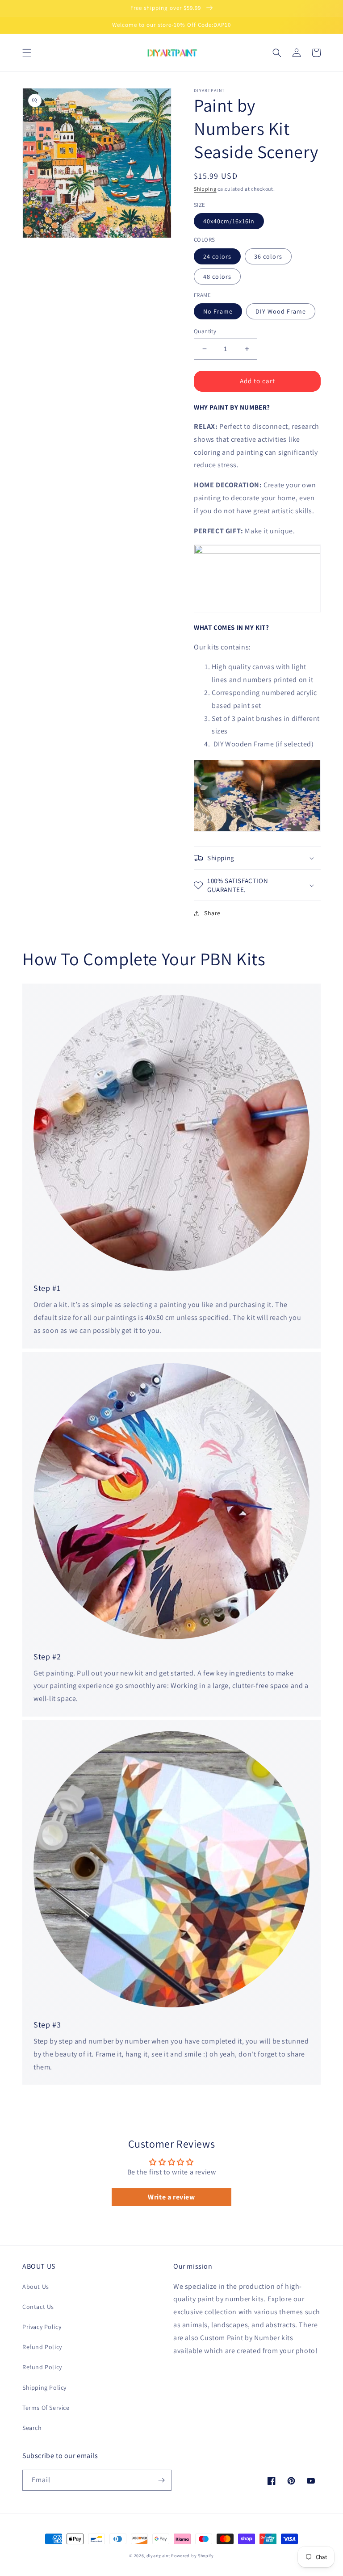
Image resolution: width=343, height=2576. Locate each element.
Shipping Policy (44, 2388)
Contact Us (38, 2307)
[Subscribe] (161, 2480)
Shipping (205, 189)
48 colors (217, 276)
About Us (36, 2287)
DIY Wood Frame (281, 311)
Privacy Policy (42, 2327)
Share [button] (212, 913)
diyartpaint (158, 2556)
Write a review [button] (171, 2197)
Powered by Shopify (192, 2556)
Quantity (205, 331)
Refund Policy (42, 2347)
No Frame (218, 311)
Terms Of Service (46, 2408)
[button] (27, 53)
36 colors (268, 256)
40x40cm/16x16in (229, 221)
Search (32, 2428)
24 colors (217, 256)
